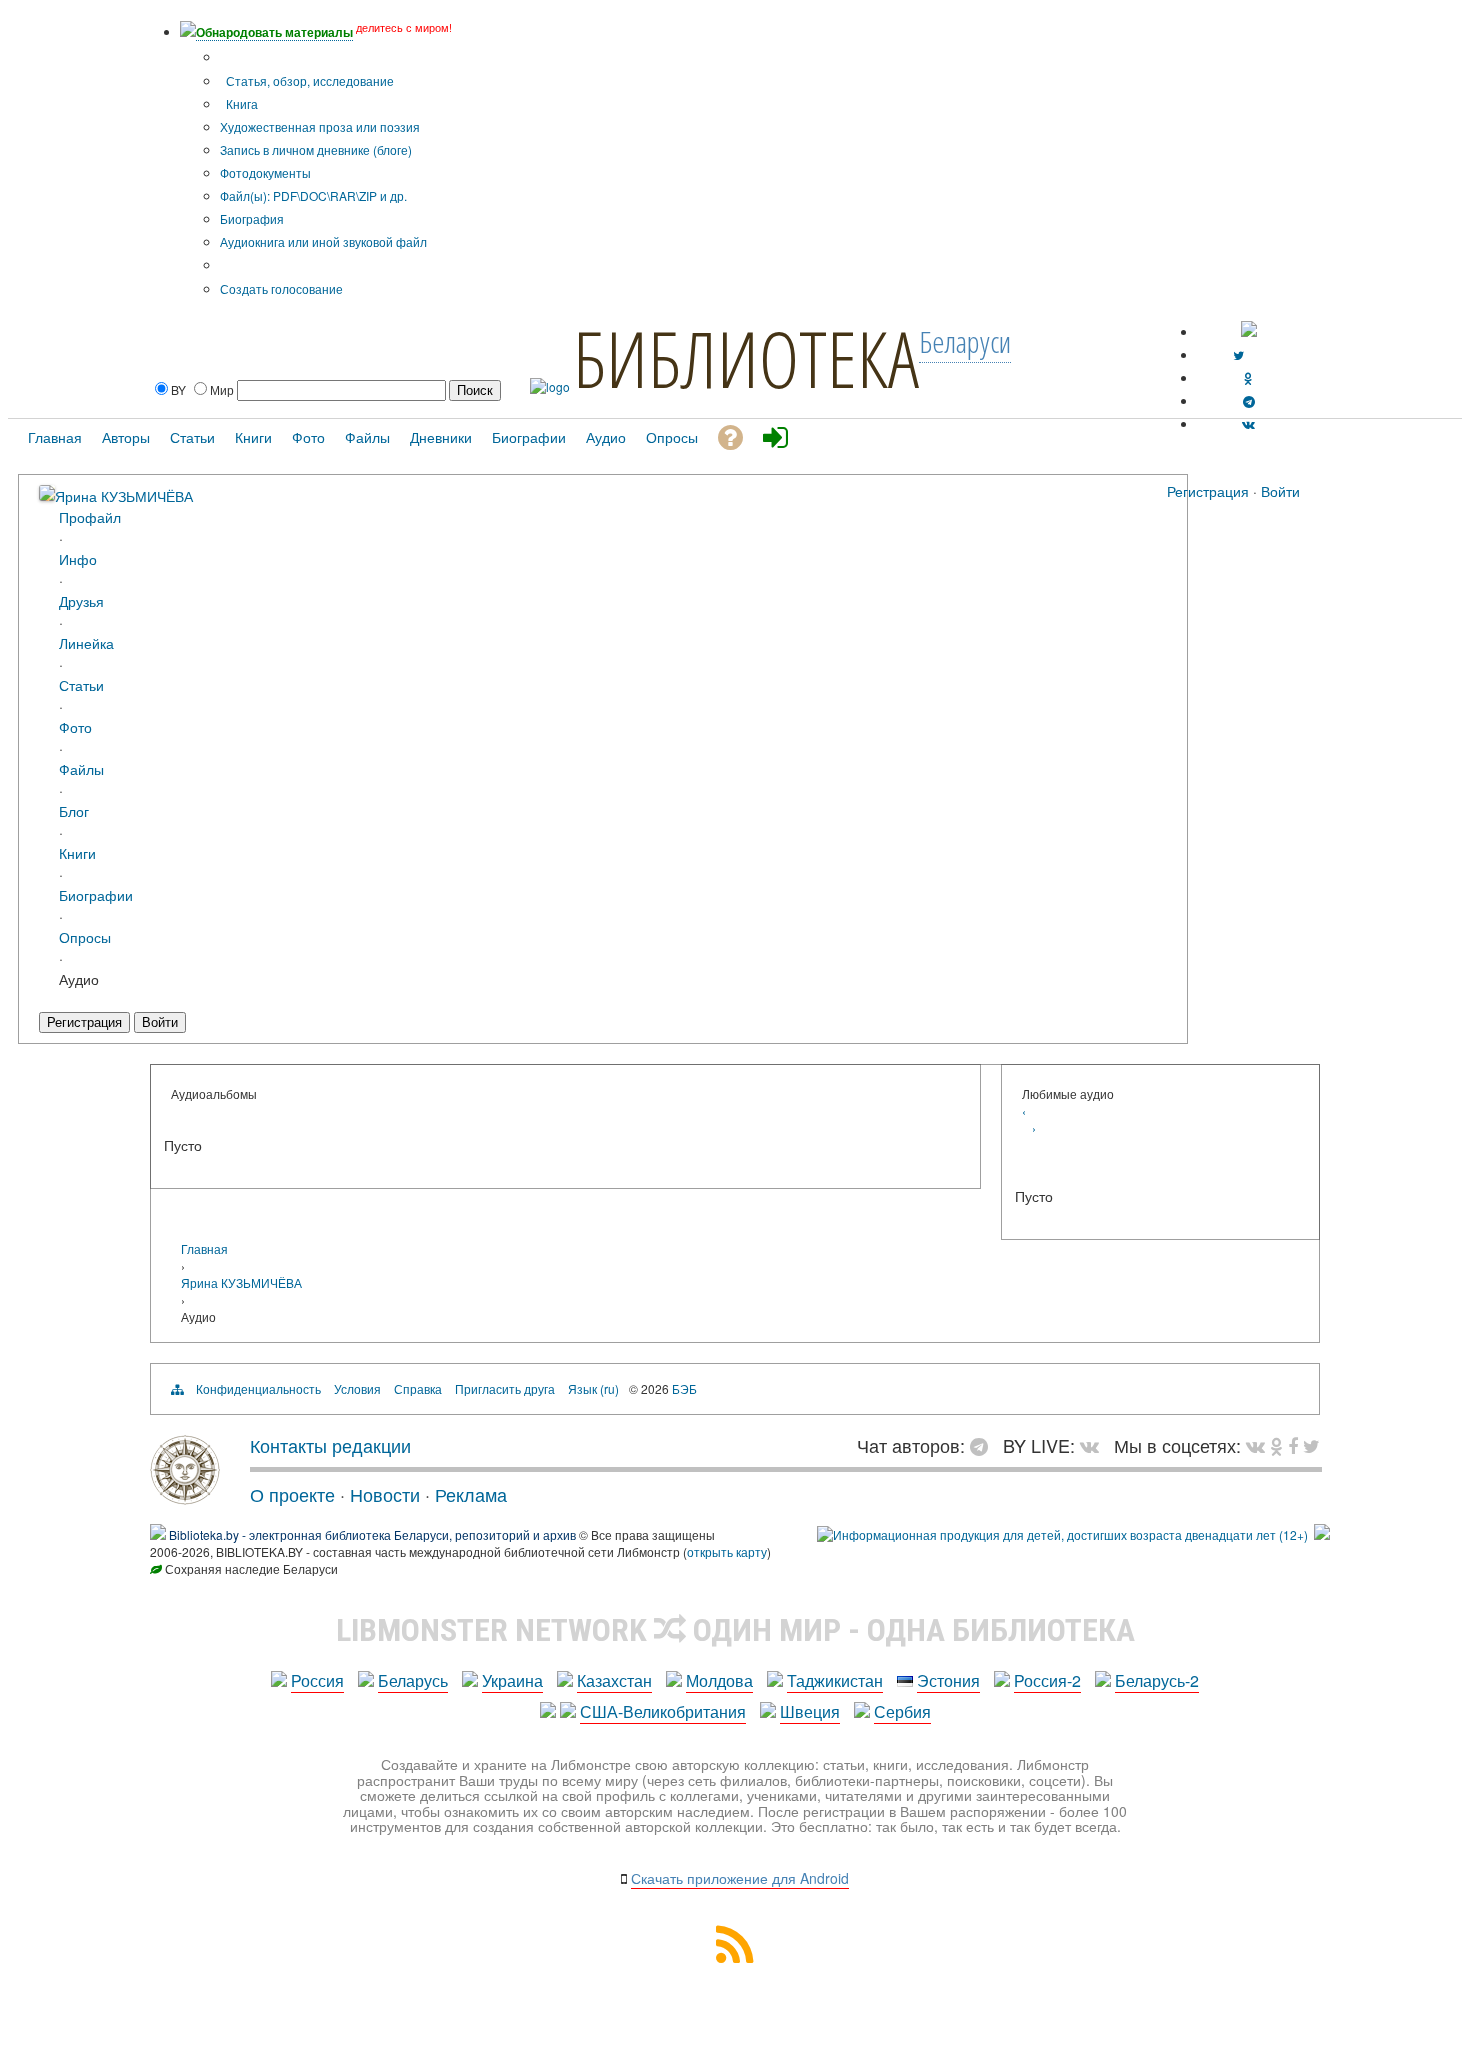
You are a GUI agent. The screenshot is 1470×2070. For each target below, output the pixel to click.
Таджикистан (835, 1680)
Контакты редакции (330, 1445)
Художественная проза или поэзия (320, 126)
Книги (77, 852)
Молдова (719, 1680)
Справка (418, 1388)
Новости (385, 1494)
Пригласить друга (505, 1388)
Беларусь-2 (1157, 1680)
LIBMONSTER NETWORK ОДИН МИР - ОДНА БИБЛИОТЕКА (735, 1630)
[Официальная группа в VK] (1248, 423)
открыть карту (727, 1551)
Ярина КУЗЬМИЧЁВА (124, 495)
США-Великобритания (663, 1711)
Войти (1280, 491)
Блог (74, 810)
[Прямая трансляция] (1094, 1445)
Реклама (471, 1494)
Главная (204, 1248)
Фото (75, 726)
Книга (240, 103)
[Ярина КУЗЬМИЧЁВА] (47, 494)
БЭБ (684, 1388)
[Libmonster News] (1311, 1445)
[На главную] (185, 1497)
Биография (252, 218)
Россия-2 (1047, 1680)
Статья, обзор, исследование (308, 80)
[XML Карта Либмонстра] (735, 1956)
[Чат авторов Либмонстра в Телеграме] (1249, 400)
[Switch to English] (1249, 331)
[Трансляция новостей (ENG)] (1238, 354)
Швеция (810, 1711)
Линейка (86, 642)
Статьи (81, 684)
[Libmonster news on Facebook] (1293, 1445)
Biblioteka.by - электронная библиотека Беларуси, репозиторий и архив (372, 1534)
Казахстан (614, 1680)
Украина (512, 1680)
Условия (357, 1388)
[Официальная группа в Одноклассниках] (1248, 377)
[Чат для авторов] (984, 1445)
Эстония (948, 1680)
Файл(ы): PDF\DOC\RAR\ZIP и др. (313, 195)
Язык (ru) (593, 1388)
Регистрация (1208, 491)
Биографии (96, 894)
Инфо (78, 558)
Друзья (81, 600)
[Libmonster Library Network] (1322, 1534)
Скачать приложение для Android (740, 1878)
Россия (317, 1680)
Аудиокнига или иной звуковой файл (323, 241)
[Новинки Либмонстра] (1276, 1445)
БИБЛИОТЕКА (746, 358)
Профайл (90, 516)
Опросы (85, 936)
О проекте (292, 1494)
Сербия (902, 1711)
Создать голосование (281, 288)
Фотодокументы (265, 172)
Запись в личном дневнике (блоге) (316, 149)
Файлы (81, 768)
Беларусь (413, 1680)
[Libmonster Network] (1062, 1534)
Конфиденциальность (258, 1388)
